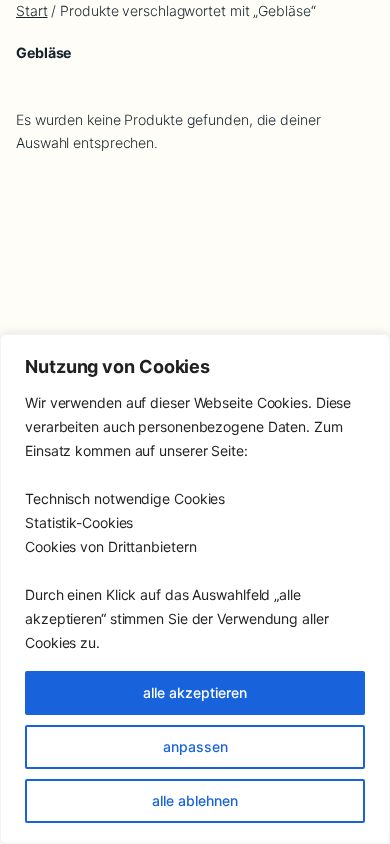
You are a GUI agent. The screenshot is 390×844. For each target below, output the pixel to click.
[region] (195, 589)
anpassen (195, 746)
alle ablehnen (195, 800)
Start (32, 10)
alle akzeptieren (195, 692)
